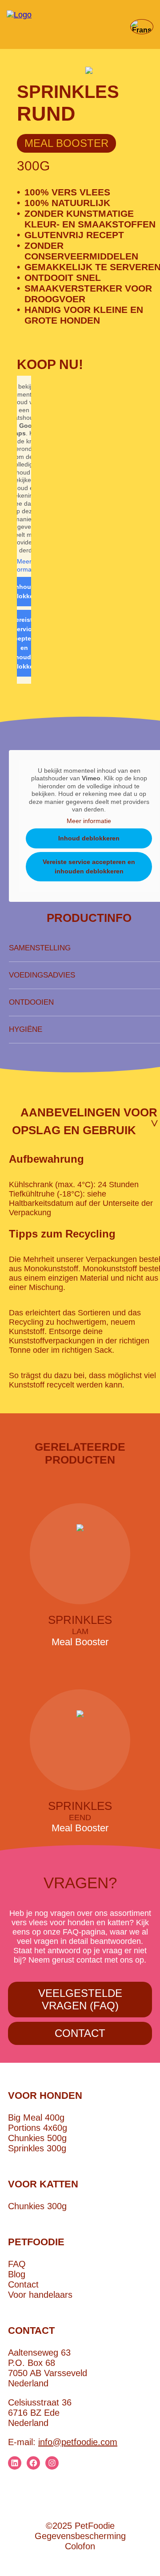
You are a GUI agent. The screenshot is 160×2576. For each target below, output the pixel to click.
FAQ (17, 2264)
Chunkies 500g (37, 2138)
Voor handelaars (40, 2295)
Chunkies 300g (37, 2206)
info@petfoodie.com (78, 2442)
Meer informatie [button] (24, 565)
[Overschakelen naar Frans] (140, 27)
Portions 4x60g (38, 2128)
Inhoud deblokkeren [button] (89, 838)
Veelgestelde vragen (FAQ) (80, 1999)
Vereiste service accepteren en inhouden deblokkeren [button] (89, 866)
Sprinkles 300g (37, 2148)
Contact (80, 2033)
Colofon (80, 2546)
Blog (17, 2274)
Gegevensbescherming (80, 2536)
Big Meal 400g (36, 2118)
